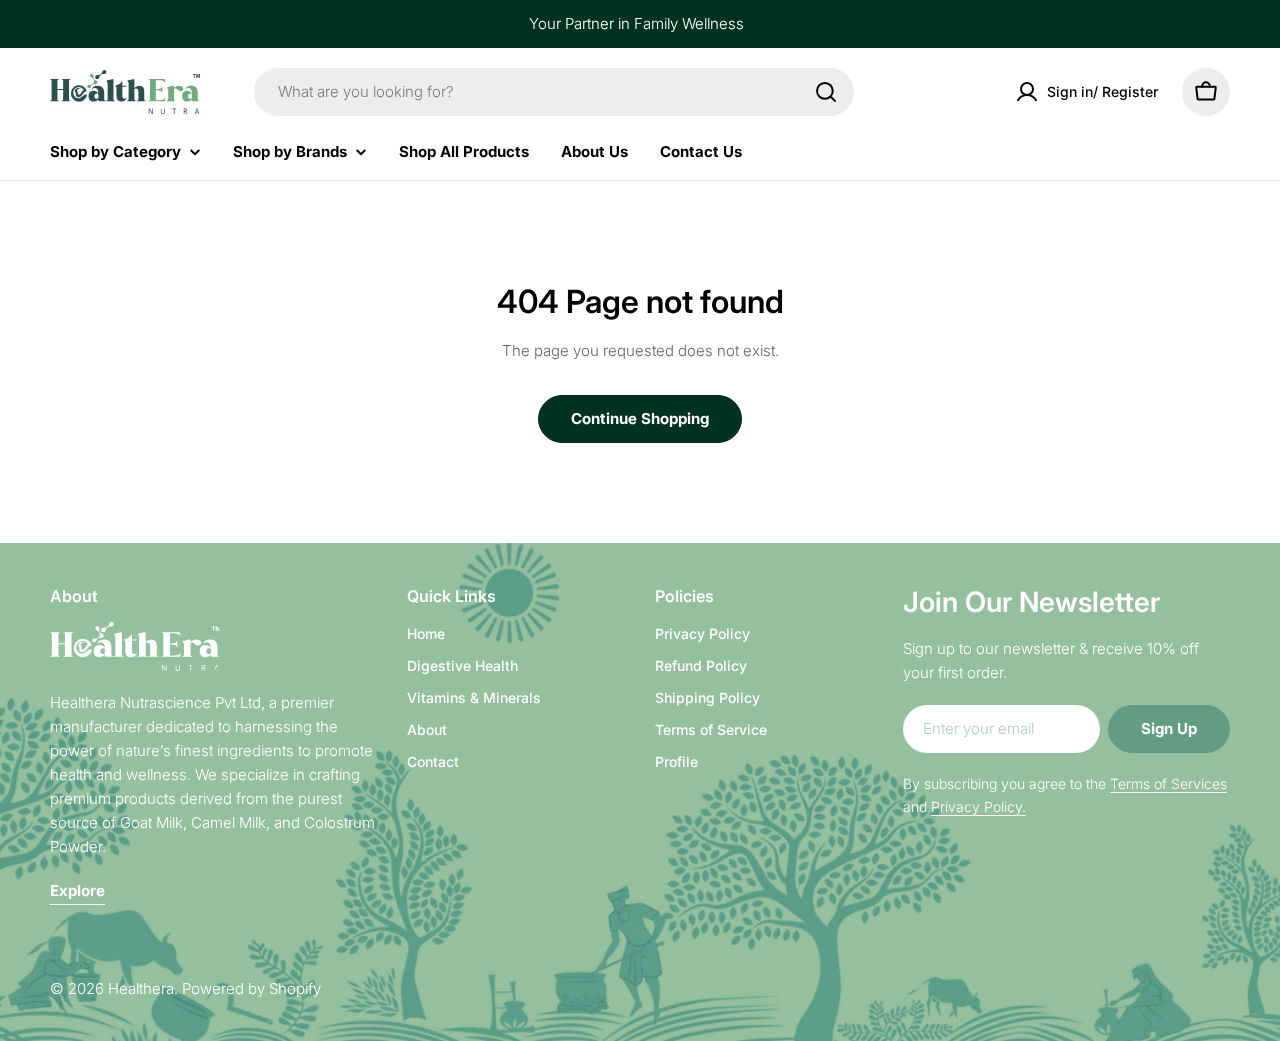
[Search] (826, 92)
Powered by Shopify (251, 988)
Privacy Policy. (978, 806)
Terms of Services (1168, 783)
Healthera (141, 988)
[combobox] (554, 92)
